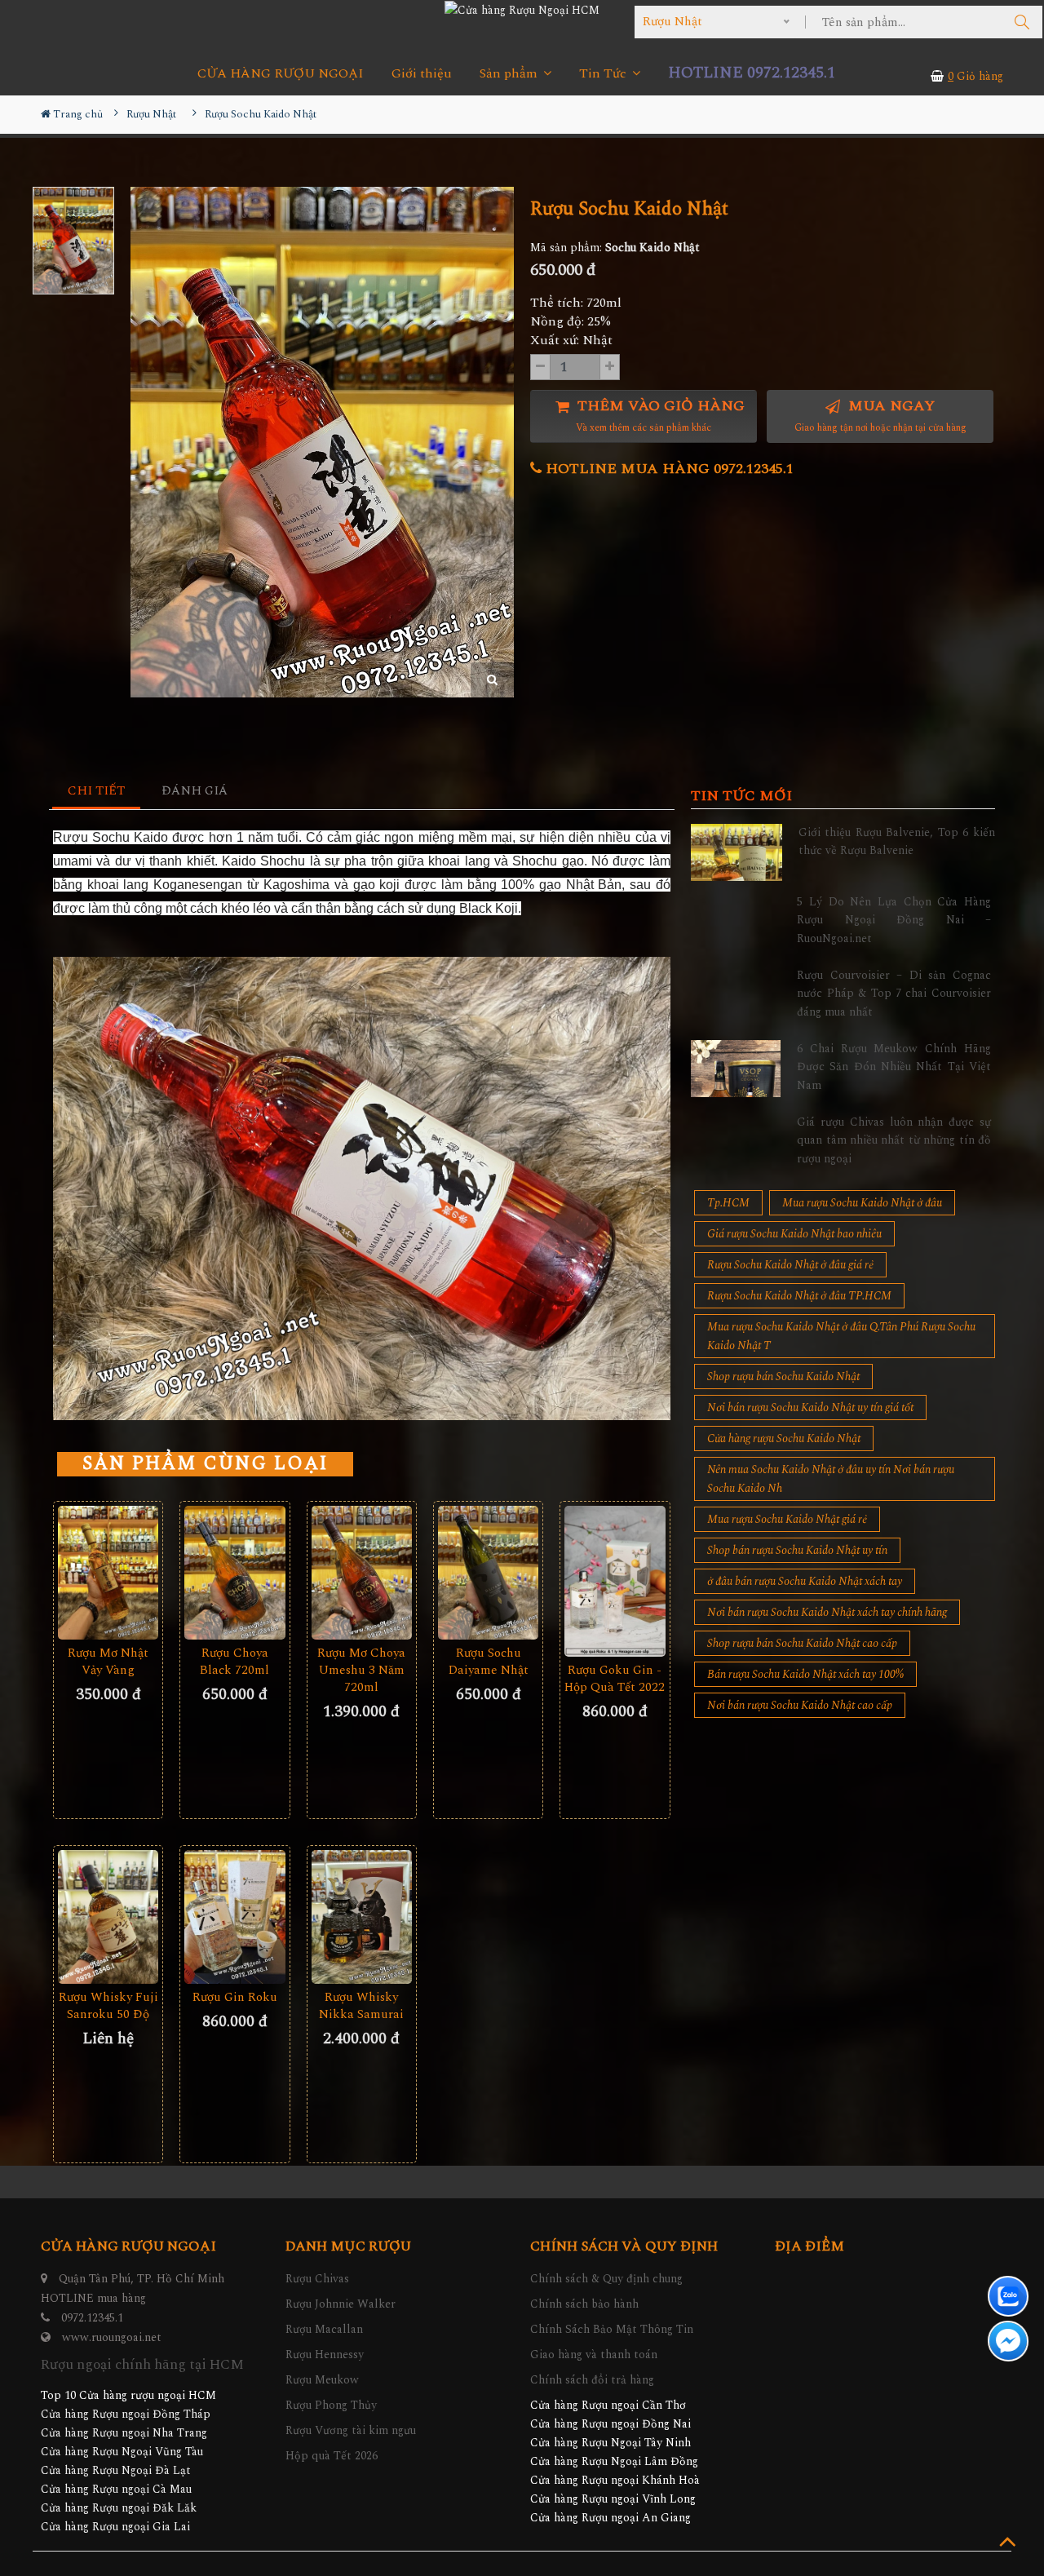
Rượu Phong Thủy (331, 2405)
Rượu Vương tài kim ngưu (351, 2430)
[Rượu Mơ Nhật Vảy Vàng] (108, 1573)
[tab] (97, 792)
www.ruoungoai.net (112, 2337)
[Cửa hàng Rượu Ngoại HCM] (522, 10)
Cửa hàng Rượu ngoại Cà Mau (116, 2489)
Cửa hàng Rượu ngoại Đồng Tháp (126, 2414)
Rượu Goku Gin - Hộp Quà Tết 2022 (615, 1679)
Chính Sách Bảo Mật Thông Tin (612, 2329)
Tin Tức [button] (604, 74)
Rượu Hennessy (325, 2355)
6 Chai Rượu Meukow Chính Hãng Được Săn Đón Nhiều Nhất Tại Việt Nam (894, 1067)
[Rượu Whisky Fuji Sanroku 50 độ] (108, 1917)
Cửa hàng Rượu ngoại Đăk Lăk (119, 2508)
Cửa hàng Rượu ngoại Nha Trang (124, 2433)
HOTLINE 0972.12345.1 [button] (752, 73)
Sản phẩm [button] (510, 74)
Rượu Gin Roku (235, 1997)
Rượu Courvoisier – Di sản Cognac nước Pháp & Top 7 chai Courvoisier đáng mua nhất (894, 994)
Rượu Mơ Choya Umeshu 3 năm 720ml (361, 1670)
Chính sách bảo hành (584, 2304)
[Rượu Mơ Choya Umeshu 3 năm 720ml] (362, 1573)
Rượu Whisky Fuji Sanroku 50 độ (108, 2006)
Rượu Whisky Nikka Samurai (361, 2006)
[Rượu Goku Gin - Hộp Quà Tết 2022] (615, 1581)
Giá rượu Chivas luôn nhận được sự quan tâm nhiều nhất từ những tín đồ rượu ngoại (894, 1140)
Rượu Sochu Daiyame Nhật (489, 1662)
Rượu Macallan (324, 2329)
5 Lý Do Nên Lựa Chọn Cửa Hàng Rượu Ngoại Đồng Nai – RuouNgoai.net (894, 920)
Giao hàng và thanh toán (594, 2355)
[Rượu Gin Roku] (234, 1917)
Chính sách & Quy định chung (606, 2279)
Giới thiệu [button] (422, 74)
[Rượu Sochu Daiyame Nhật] (488, 1573)
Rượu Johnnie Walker (341, 2304)
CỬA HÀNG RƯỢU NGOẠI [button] (281, 74)
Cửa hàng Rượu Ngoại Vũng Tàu (122, 2452)
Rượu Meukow (322, 2380)
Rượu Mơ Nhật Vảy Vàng (108, 1662)
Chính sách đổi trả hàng (592, 2380)
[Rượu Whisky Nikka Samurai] (362, 1917)
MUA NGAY (880, 416)
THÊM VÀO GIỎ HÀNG (659, 416)
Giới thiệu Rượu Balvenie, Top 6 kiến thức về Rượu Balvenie (897, 841)
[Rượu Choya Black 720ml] (234, 1573)
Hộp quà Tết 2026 (332, 2456)
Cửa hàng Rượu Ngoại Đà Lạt (116, 2470)
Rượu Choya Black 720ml (234, 1662)
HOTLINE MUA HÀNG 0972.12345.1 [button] (668, 469)
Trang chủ (77, 114)
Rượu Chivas (317, 2279)
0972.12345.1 (92, 2318)
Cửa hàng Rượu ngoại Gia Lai (115, 2527)
